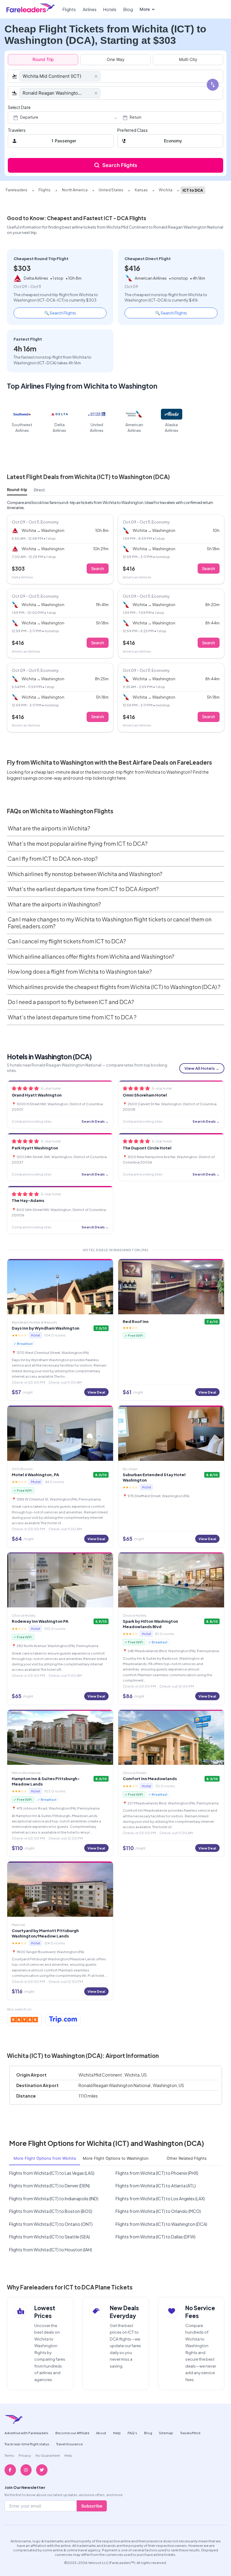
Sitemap (166, 2433)
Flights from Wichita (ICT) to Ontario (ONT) (51, 2224)
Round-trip (17, 490)
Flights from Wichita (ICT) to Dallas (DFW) (156, 2237)
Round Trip (43, 59)
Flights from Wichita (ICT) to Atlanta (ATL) (156, 2186)
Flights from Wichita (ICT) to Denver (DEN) (49, 2186)
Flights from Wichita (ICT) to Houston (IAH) (51, 2250)
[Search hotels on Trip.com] (63, 2020)
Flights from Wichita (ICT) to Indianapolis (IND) (54, 2198)
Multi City (188, 59)
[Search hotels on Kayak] (25, 2020)
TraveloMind (190, 2433)
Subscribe (92, 2506)
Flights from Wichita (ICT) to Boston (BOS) (51, 2211)
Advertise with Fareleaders (26, 2433)
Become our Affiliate (72, 2433)
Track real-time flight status (27, 2444)
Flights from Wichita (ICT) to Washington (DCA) (161, 2224)
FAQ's (132, 2433)
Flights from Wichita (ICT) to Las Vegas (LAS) (52, 2173)
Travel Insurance (69, 2444)
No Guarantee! (48, 2455)
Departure (29, 117)
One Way (116, 59)
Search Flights (120, 165)
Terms (9, 2455)
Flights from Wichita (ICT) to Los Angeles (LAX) (160, 2198)
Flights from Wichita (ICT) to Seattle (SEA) (49, 2237)
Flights (69, 9)
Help (117, 2433)
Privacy (25, 2455)
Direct (39, 490)
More (145, 9)
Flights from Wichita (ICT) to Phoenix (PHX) (157, 2173)
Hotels (110, 9)
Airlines (90, 9)
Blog (128, 9)
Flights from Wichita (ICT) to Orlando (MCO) (158, 2211)
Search (98, 569)
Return (136, 117)
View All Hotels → (202, 1068)
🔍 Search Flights (60, 313)
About (101, 2433)
